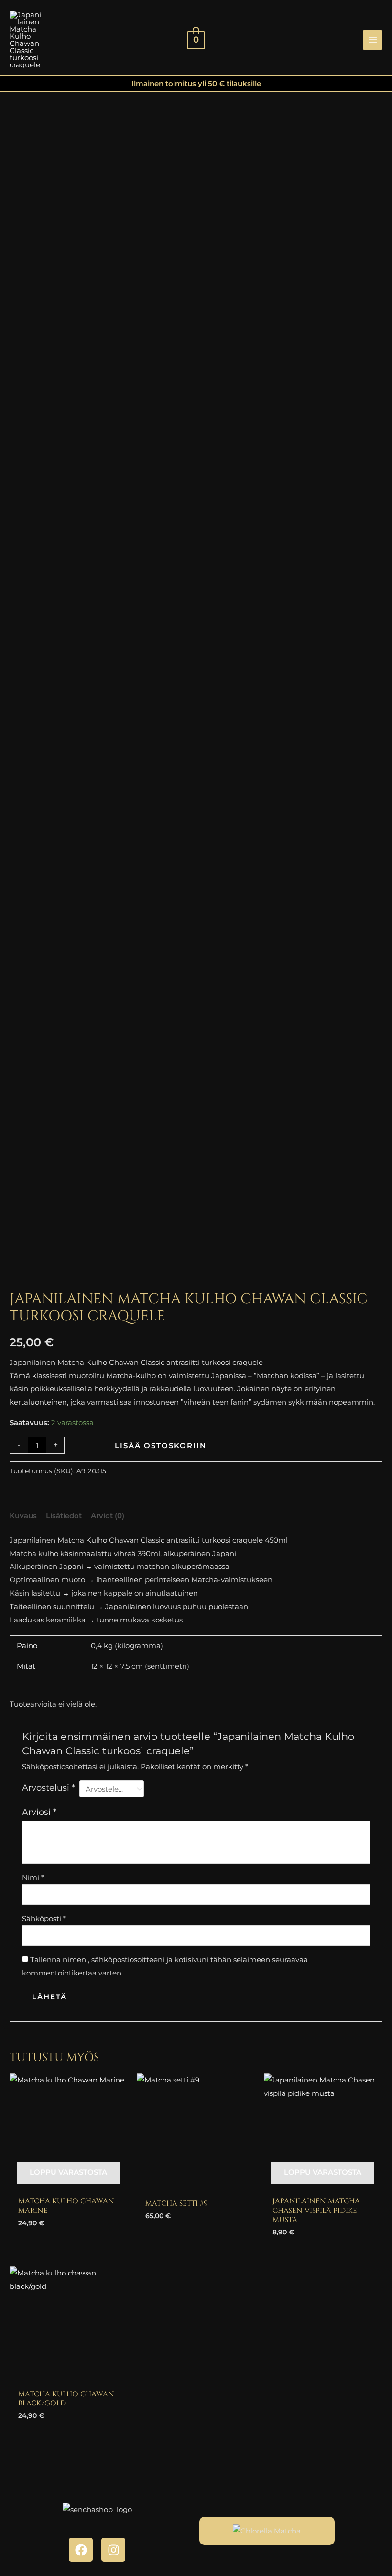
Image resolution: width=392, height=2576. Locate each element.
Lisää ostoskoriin (161, 1445)
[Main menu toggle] (373, 40)
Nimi (33, 1877)
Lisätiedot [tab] (64, 1516)
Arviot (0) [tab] (108, 1516)
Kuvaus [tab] (23, 1516)
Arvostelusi (49, 1788)
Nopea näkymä (68, 2183)
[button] (348, 40)
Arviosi (39, 1812)
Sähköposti (44, 1918)
